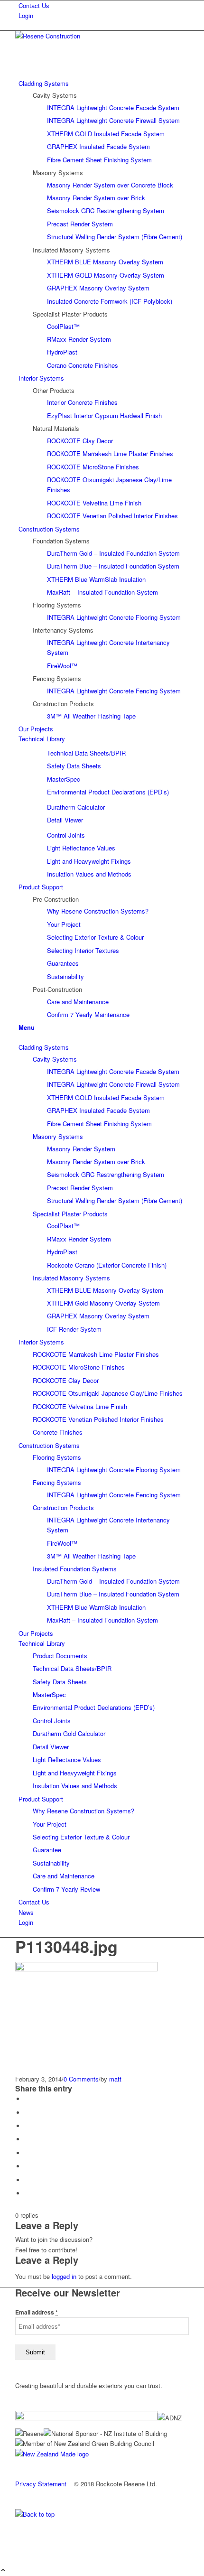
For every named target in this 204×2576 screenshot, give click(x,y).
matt (115, 2079)
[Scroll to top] (3, 2571)
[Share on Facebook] (27, 2099)
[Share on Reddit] (27, 2180)
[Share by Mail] (27, 2193)
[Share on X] (27, 2113)
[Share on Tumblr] (27, 2153)
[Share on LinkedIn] (27, 2139)
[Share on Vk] (27, 2166)
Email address (37, 2312)
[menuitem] (104, 5)
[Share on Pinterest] (27, 2126)
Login (26, 15)
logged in (64, 2276)
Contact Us (34, 5)
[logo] (86, 36)
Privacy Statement (41, 2484)
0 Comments (81, 2079)
